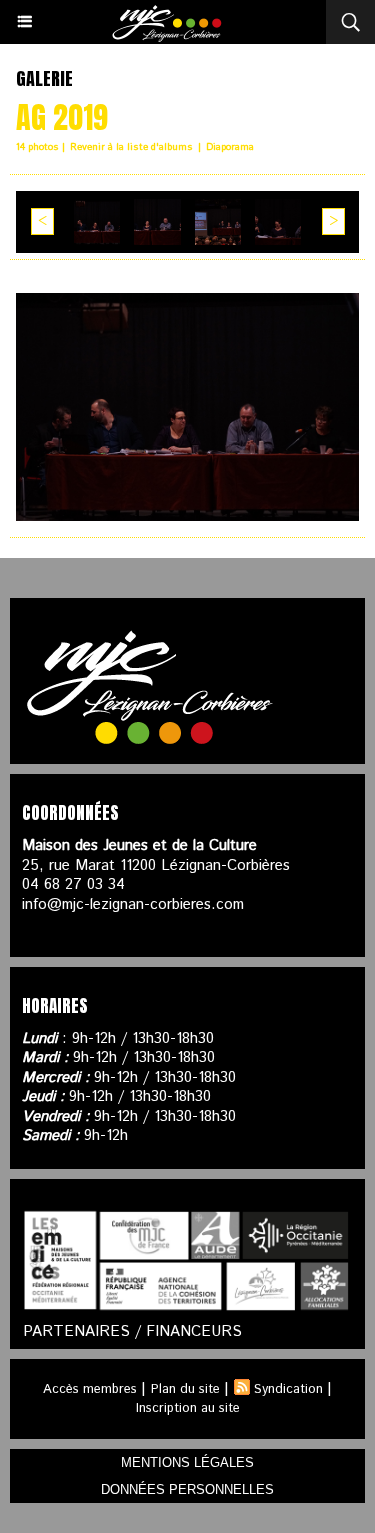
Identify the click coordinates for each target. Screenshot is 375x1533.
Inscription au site (188, 1408)
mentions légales (187, 1462)
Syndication (288, 1389)
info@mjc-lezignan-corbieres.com (133, 904)
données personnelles (187, 1489)
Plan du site (185, 1389)
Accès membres (90, 1389)
